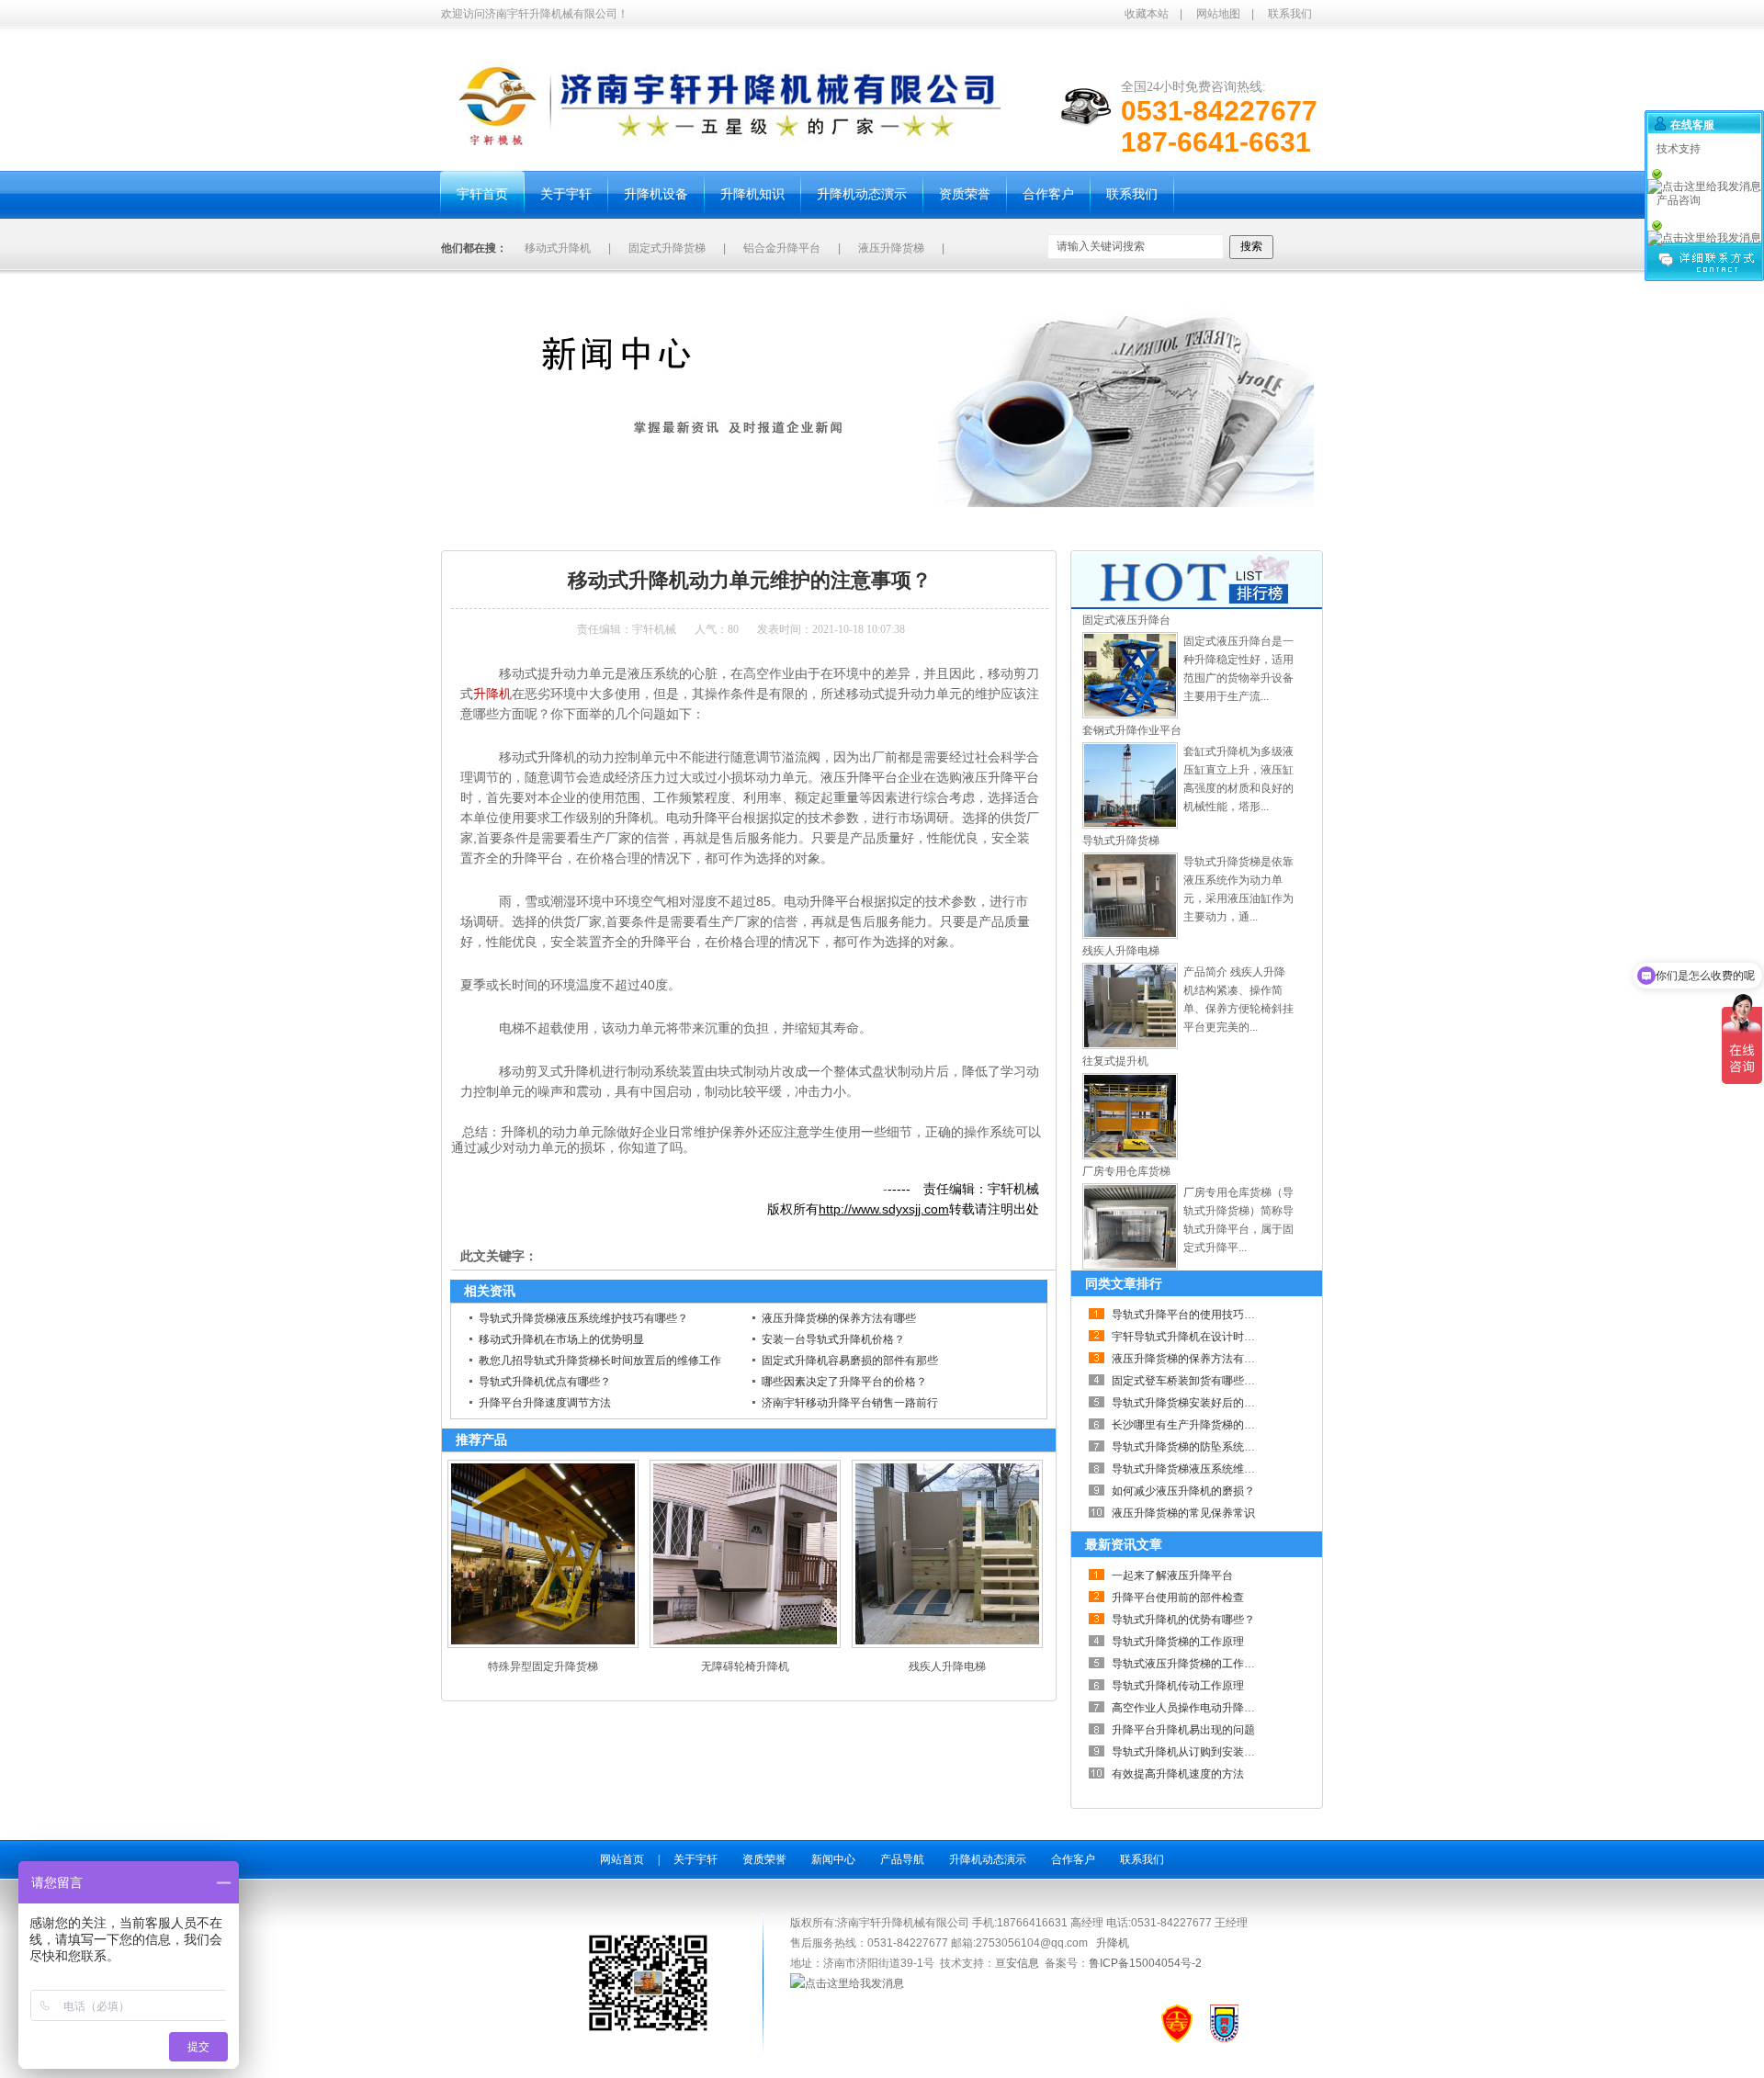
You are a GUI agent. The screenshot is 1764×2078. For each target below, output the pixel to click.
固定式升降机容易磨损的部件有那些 (850, 1361)
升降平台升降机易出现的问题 (1183, 1730)
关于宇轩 (695, 1859)
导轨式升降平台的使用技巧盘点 (1189, 1315)
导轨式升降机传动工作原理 (1178, 1686)
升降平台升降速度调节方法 (545, 1403)
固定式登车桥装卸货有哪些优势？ (1194, 1381)
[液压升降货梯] (1130, 715)
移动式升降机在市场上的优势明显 (561, 1339)
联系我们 (1290, 14)
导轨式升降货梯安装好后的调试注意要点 (1211, 1403)
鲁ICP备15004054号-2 (1145, 1963)
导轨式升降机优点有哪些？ (545, 1382)
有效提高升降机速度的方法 (1178, 1774)
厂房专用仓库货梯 (1126, 1171)
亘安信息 (1017, 1963)
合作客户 (1073, 1859)
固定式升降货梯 (667, 248)
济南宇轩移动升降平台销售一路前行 (850, 1403)
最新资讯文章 (1124, 1544)
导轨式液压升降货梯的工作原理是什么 (1205, 1664)
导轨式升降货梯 (1121, 841)
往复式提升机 (1115, 1061)
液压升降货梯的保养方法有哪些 (839, 1318)
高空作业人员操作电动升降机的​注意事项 (1211, 1708)
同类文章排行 (1124, 1283)
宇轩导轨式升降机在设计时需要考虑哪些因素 (1222, 1337)
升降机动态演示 (988, 1859)
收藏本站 (1147, 14)
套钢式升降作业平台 (1132, 730)
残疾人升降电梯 (947, 1666)
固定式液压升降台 (1126, 620)
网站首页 (622, 1859)
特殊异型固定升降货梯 (543, 1666)
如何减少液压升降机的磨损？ (1183, 1491)
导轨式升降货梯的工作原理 (1178, 1642)
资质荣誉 (764, 1859)
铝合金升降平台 (782, 248)
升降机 (492, 694)
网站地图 (1218, 14)
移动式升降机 (558, 248)
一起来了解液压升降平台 (1172, 1575)
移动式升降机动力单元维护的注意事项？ (695, 528)
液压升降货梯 (891, 248)
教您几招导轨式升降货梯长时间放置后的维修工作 (600, 1361)
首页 (516, 528)
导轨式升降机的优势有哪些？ (1183, 1620)
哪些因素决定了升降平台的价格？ (844, 1382)
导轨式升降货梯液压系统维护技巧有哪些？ (583, 1318)
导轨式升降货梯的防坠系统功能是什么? (1209, 1447)
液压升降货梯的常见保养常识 (1183, 1513)
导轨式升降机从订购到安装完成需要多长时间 (1222, 1752)
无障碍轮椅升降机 (745, 1666)
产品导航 (902, 1859)
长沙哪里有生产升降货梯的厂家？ (1194, 1425)
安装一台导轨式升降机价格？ (833, 1339)
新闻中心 (561, 528)
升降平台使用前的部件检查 (1178, 1598)
